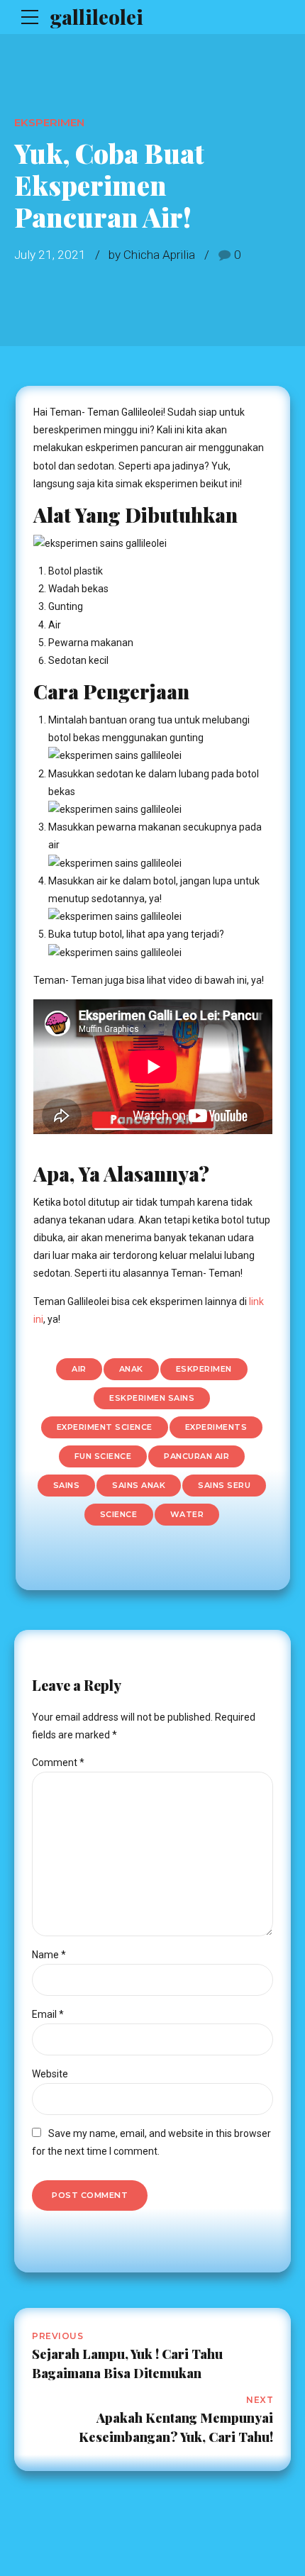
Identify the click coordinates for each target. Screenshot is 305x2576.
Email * (48, 2014)
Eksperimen (49, 122)
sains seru (224, 1485)
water (187, 1514)
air (79, 1369)
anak (131, 1369)
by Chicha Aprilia (152, 255)
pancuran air (196, 1456)
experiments (216, 1427)
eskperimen (204, 1369)
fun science (103, 1456)
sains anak (139, 1485)
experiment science (105, 1427)
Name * (49, 1955)
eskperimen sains (152, 1398)
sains (67, 1485)
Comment (58, 1762)
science (119, 1514)
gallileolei (96, 17)
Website (50, 2074)
